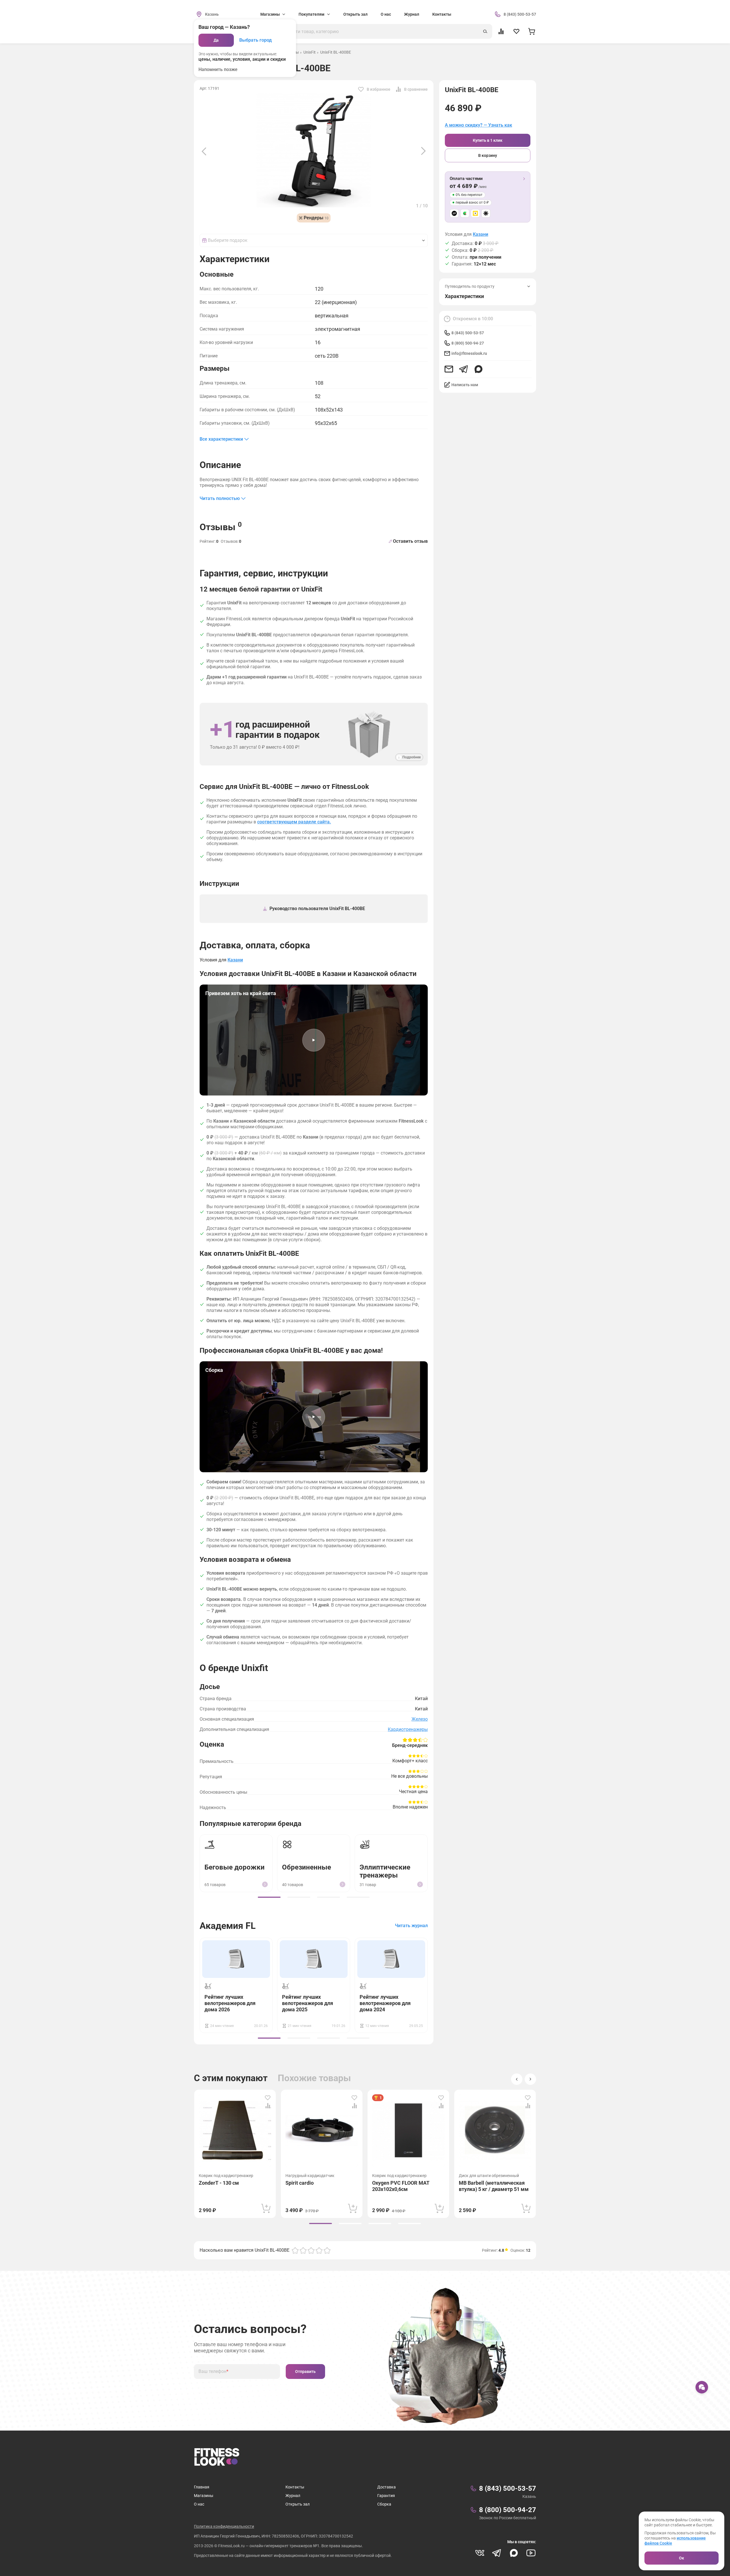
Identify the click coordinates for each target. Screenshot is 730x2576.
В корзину (488, 155)
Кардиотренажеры (408, 1729)
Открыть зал (355, 14)
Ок (682, 2558)
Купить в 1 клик (488, 140)
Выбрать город (255, 40)
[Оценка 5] (327, 2250)
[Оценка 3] (311, 2250)
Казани (480, 234)
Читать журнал (411, 1926)
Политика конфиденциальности (224, 2526)
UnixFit (310, 52)
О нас (386, 14)
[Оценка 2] (303, 2250)
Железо (420, 1719)
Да (216, 40)
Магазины (204, 2496)
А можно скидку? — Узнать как (478, 125)
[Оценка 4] (319, 2250)
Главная (202, 2487)
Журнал (412, 14)
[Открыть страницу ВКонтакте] (480, 2553)
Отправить (305, 2372)
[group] (269, 1897)
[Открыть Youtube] (531, 2553)
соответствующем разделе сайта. (294, 822)
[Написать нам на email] (449, 369)
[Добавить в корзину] (266, 2208)
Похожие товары (314, 2078)
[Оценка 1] (295, 2250)
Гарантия (386, 2496)
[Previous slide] (204, 151)
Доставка (387, 2487)
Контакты (442, 14)
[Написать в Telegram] (464, 369)
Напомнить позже (218, 69)
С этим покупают (231, 2078)
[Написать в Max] (478, 369)
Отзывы (221, 526)
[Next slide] (423, 151)
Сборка (384, 2504)
